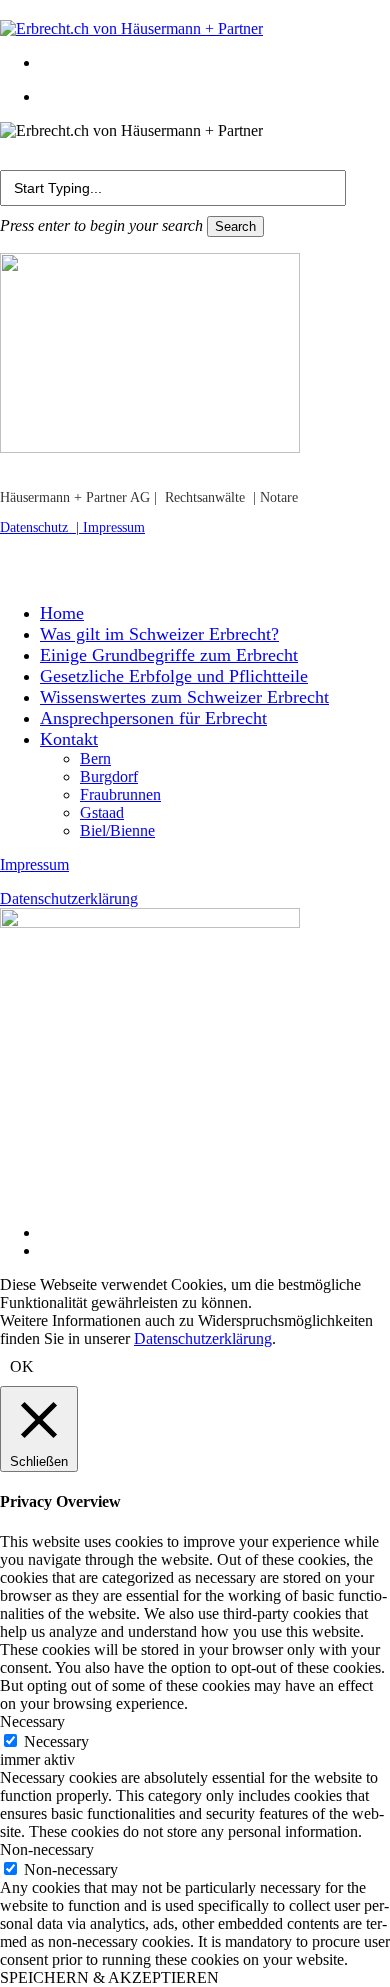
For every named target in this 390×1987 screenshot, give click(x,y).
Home (62, 613)
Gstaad (102, 812)
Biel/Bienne (117, 830)
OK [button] (22, 1366)
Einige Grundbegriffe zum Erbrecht (169, 655)
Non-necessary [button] (47, 1849)
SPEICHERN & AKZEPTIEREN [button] (109, 1977)
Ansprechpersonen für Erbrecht (153, 718)
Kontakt (69, 739)
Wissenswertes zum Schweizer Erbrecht (184, 697)
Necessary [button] (32, 1721)
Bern (95, 758)
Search (235, 226)
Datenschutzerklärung (69, 898)
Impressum (114, 527)
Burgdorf (109, 776)
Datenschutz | (41, 527)
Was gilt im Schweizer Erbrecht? (159, 634)
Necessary (56, 1741)
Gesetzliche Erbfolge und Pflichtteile (174, 676)
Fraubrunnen (120, 794)
